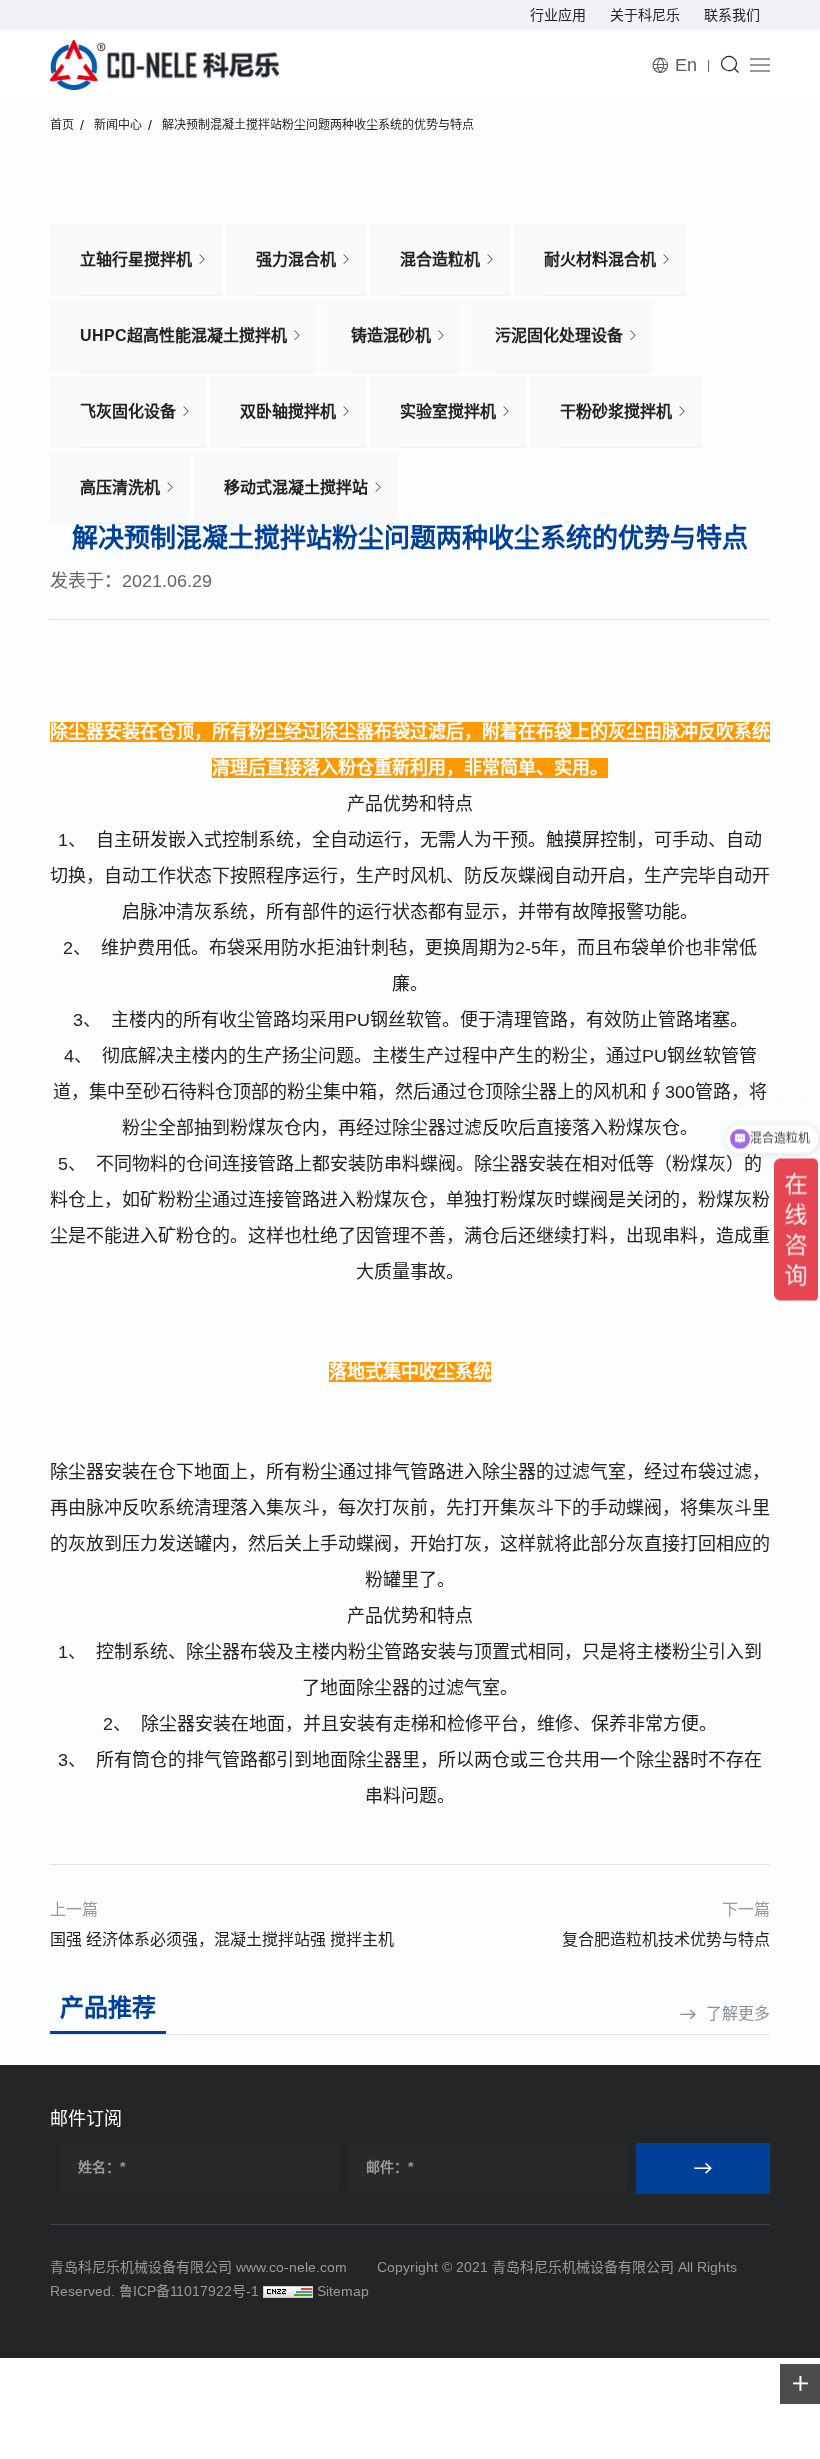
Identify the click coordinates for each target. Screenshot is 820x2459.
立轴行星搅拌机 (136, 259)
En (686, 65)
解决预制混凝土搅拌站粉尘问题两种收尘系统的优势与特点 (318, 125)
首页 (62, 125)
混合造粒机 (440, 259)
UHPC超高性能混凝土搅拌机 (183, 335)
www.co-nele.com (291, 2267)
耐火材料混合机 (600, 259)
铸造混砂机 (391, 335)
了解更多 (738, 2013)
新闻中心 (118, 125)
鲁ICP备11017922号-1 (189, 2291)
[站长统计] (288, 2291)
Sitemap (343, 2291)
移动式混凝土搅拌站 (296, 487)
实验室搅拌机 (448, 411)
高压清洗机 (120, 487)
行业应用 (558, 15)
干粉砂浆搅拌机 (616, 411)
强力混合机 (296, 259)
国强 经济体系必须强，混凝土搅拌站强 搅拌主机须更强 (222, 1943)
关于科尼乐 (645, 15)
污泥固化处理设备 (559, 335)
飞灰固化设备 (128, 411)
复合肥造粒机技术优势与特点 (666, 1939)
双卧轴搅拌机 (288, 411)
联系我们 (732, 15)
